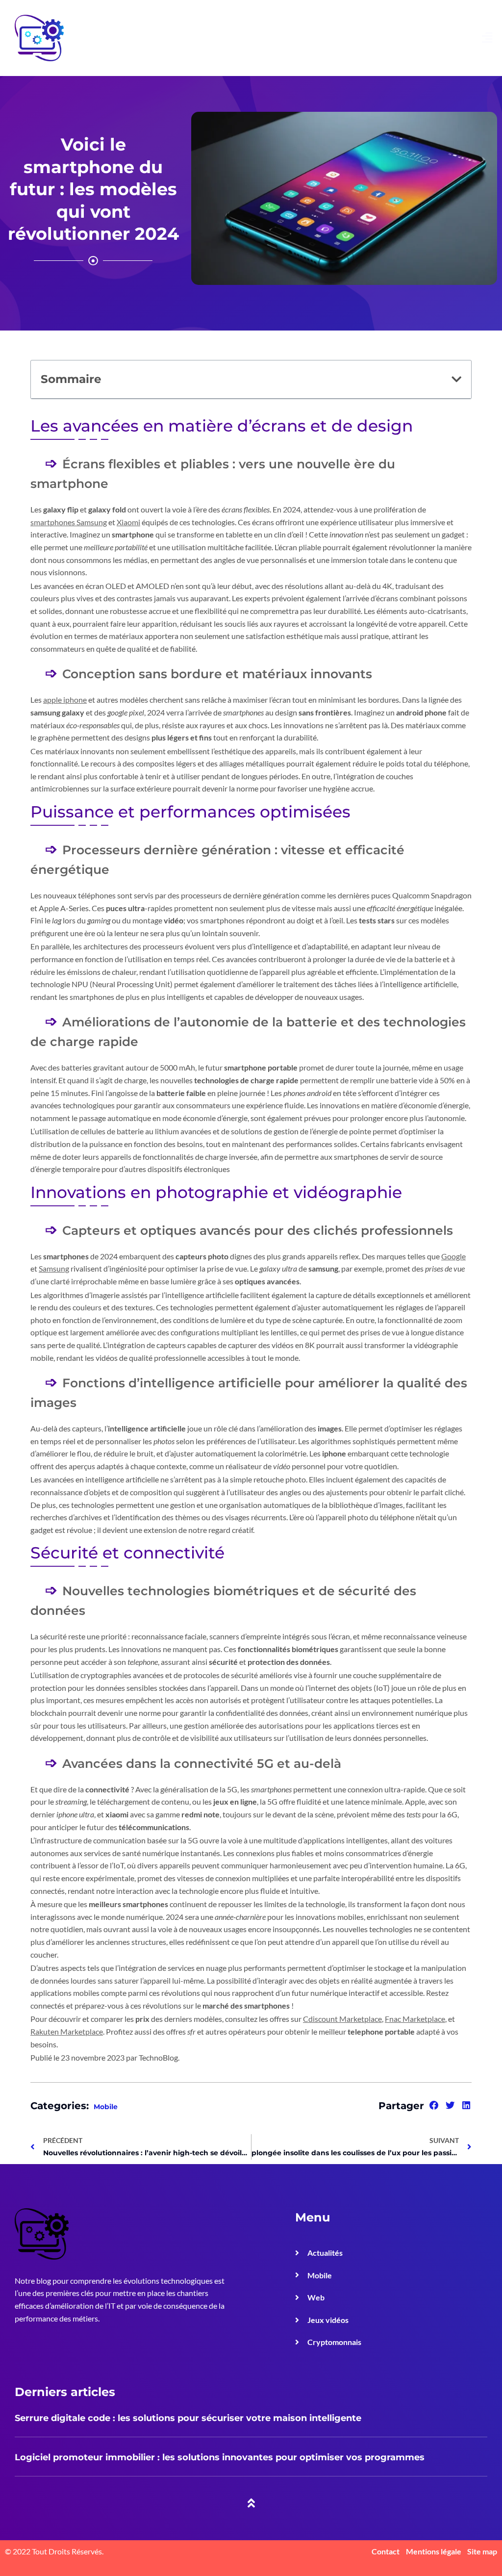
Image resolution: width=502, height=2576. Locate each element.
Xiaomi (128, 522)
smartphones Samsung (69, 522)
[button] (456, 379)
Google (453, 1256)
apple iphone (65, 700)
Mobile (106, 2107)
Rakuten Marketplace (67, 2031)
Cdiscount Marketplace (342, 2019)
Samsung (54, 1268)
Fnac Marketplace (415, 2019)
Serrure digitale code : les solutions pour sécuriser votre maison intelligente (188, 2418)
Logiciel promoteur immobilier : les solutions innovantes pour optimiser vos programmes (220, 2457)
